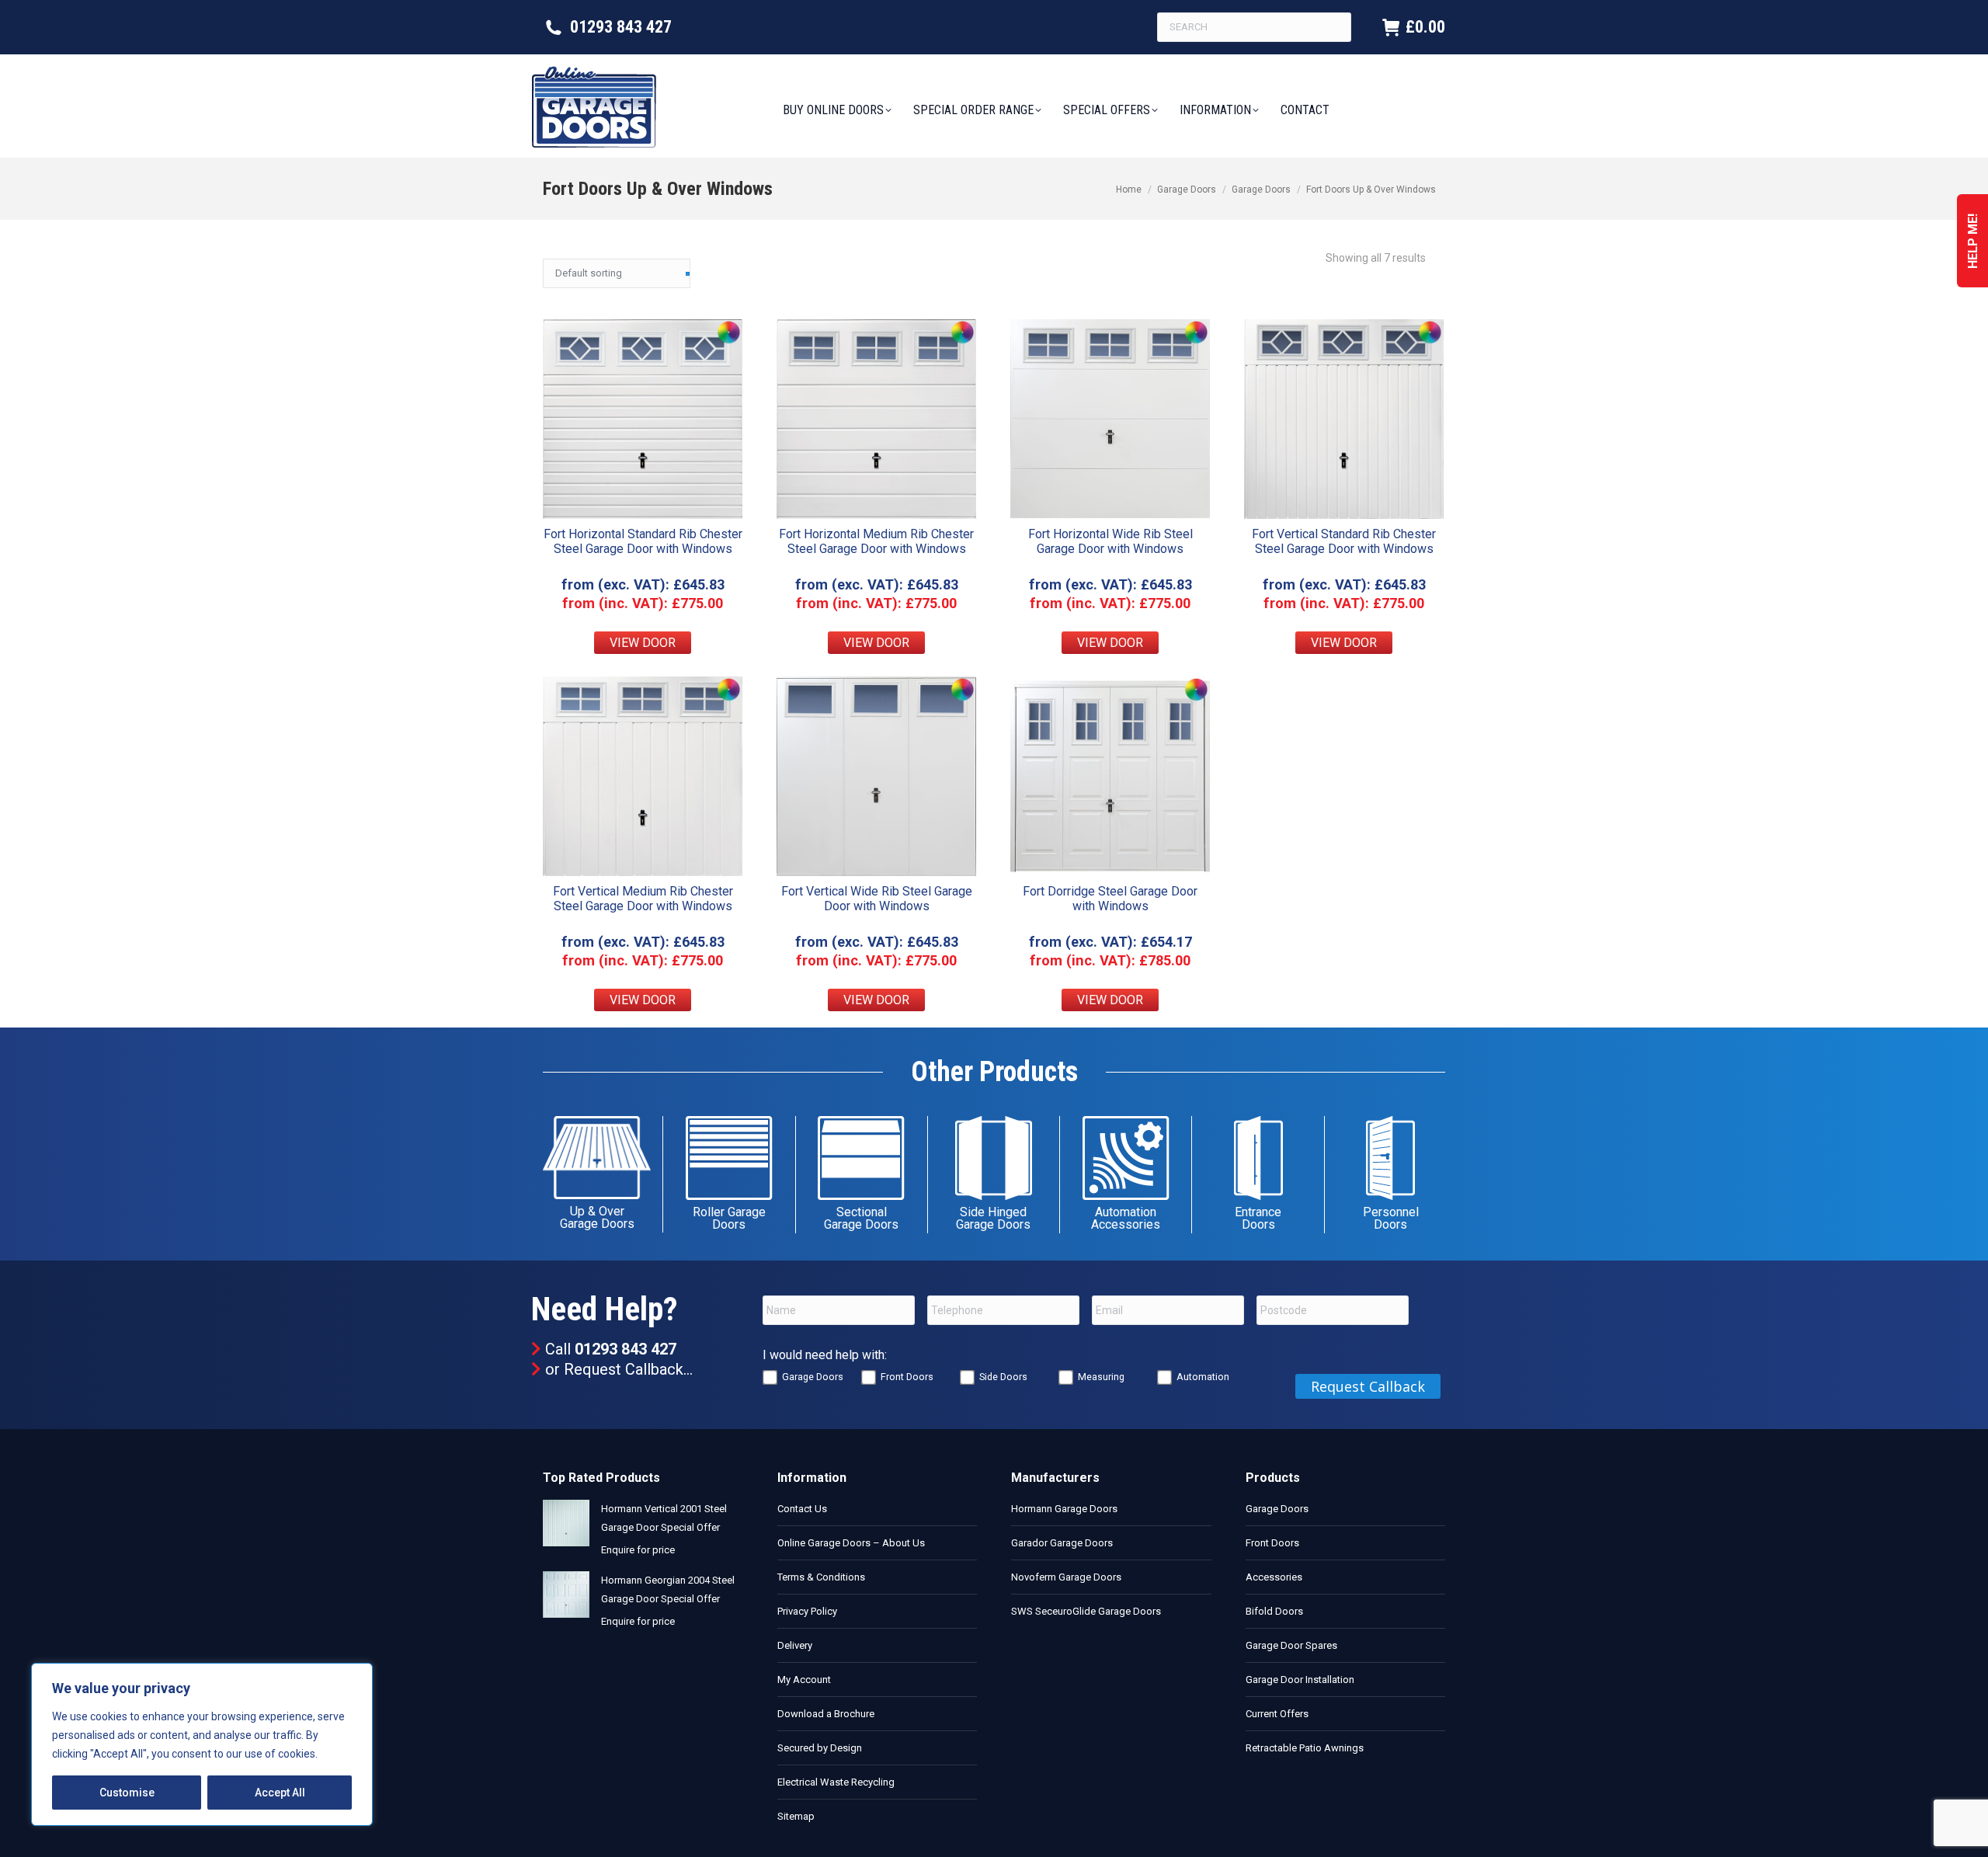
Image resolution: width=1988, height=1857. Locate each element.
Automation (1203, 1377)
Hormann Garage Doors (1064, 1509)
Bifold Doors (1274, 1611)
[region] (202, 1744)
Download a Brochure (826, 1714)
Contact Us (802, 1509)
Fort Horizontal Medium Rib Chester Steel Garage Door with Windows (876, 541)
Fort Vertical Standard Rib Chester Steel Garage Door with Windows (1344, 541)
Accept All (280, 1793)
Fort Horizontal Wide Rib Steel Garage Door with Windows (1110, 541)
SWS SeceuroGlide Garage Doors (1086, 1611)
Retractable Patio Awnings (1305, 1748)
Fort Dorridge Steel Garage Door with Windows (1110, 899)
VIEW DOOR (643, 643)
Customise (127, 1793)
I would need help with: (825, 1355)
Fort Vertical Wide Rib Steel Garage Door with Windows (877, 899)
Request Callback (624, 1369)
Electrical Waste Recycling (836, 1782)
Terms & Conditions (821, 1577)
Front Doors (907, 1377)
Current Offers (1277, 1714)
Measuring (1101, 1377)
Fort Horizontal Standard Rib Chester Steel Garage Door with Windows (643, 541)
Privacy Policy (807, 1611)
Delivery (795, 1645)
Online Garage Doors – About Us (851, 1543)
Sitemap (796, 1816)
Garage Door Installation (1300, 1680)
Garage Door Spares (1291, 1645)
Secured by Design (820, 1748)
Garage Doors (813, 1377)
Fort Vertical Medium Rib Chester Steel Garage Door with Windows (643, 899)
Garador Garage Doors (1062, 1543)
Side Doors (1003, 1377)
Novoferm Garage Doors (1066, 1577)
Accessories (1274, 1577)
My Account (804, 1680)
